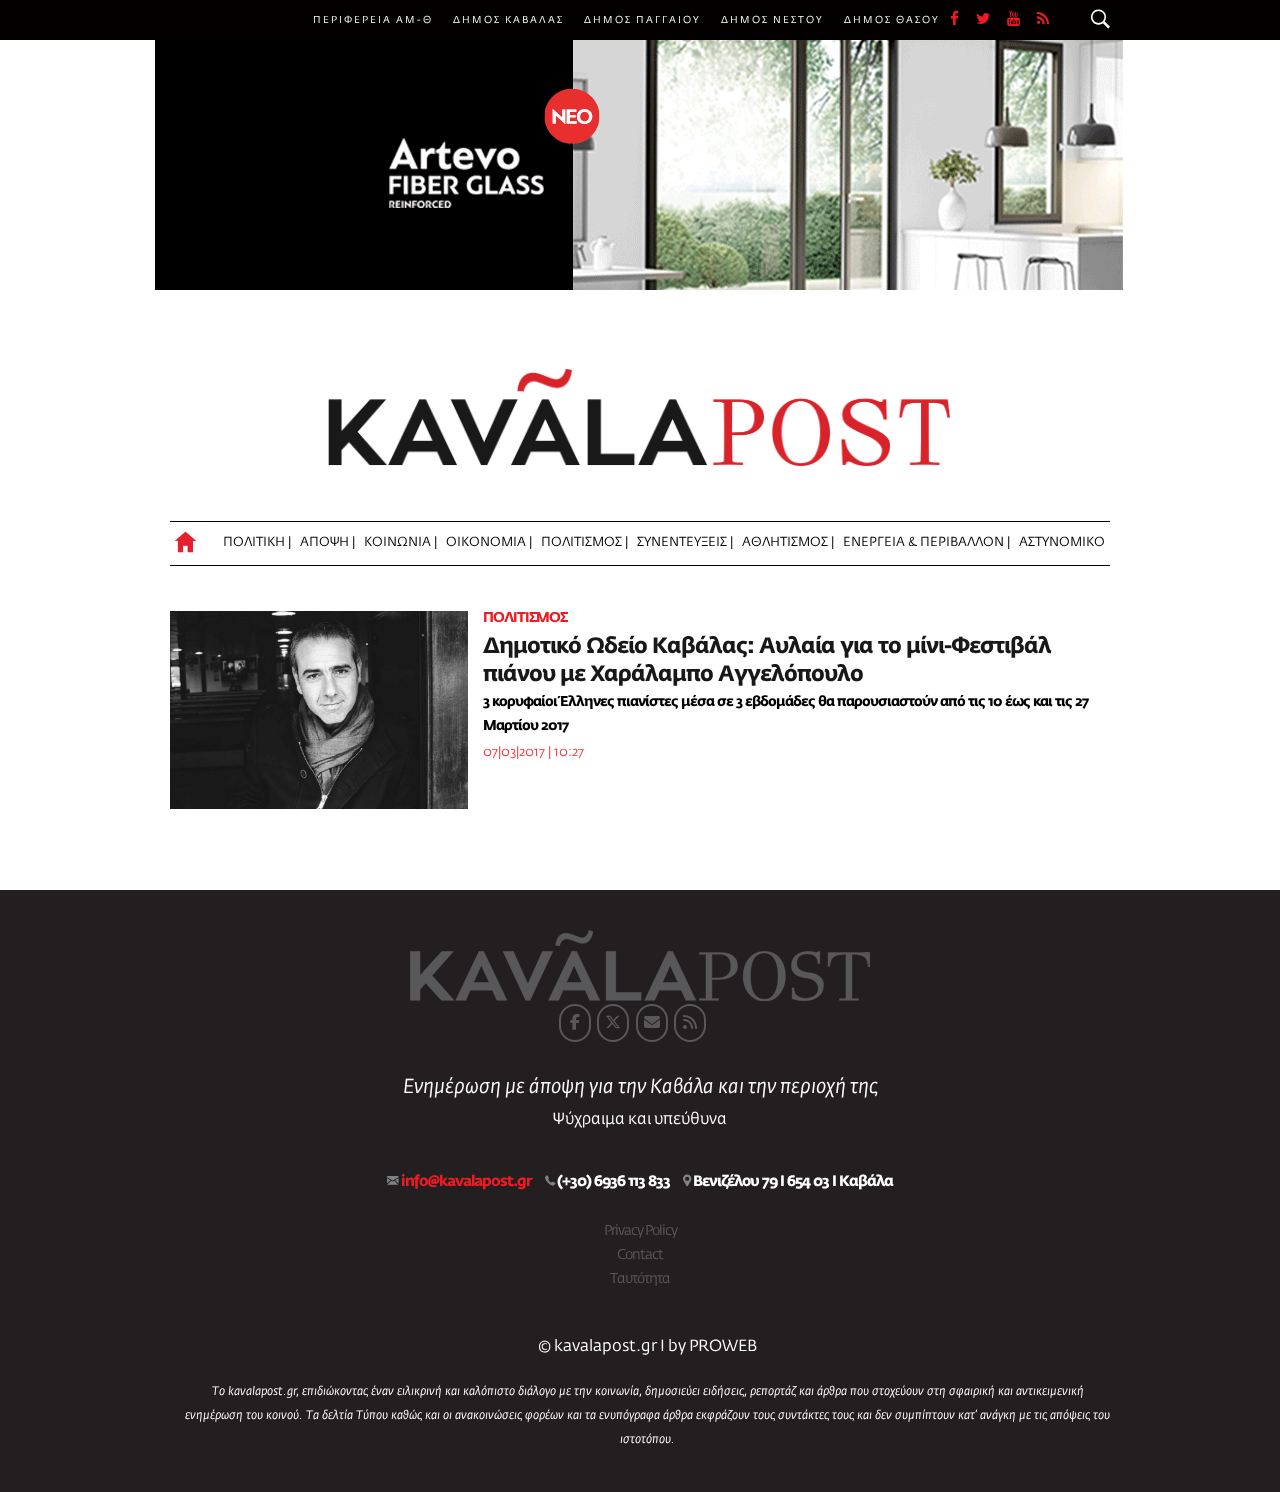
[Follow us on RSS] (1044, 20)
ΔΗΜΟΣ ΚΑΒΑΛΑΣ (508, 20)
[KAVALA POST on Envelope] (652, 1023)
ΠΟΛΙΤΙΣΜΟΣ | (584, 542)
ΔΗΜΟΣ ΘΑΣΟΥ (892, 20)
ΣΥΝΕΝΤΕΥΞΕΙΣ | (685, 542)
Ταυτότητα (640, 1279)
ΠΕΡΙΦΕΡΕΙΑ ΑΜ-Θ (373, 20)
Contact (640, 1255)
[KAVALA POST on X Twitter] (613, 1023)
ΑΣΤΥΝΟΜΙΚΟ (1062, 542)
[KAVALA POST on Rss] (690, 1023)
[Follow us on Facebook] (963, 20)
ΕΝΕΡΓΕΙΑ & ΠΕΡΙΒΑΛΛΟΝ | (926, 542)
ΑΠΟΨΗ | (327, 542)
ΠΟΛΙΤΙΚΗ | (257, 542)
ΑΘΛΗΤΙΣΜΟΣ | (788, 542)
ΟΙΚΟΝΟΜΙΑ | (489, 542)
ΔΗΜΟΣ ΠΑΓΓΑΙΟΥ (642, 20)
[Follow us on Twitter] (991, 20)
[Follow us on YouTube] (1022, 20)
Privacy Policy (640, 1231)
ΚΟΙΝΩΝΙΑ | (400, 542)
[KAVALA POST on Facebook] (575, 1023)
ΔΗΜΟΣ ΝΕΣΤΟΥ (772, 20)
